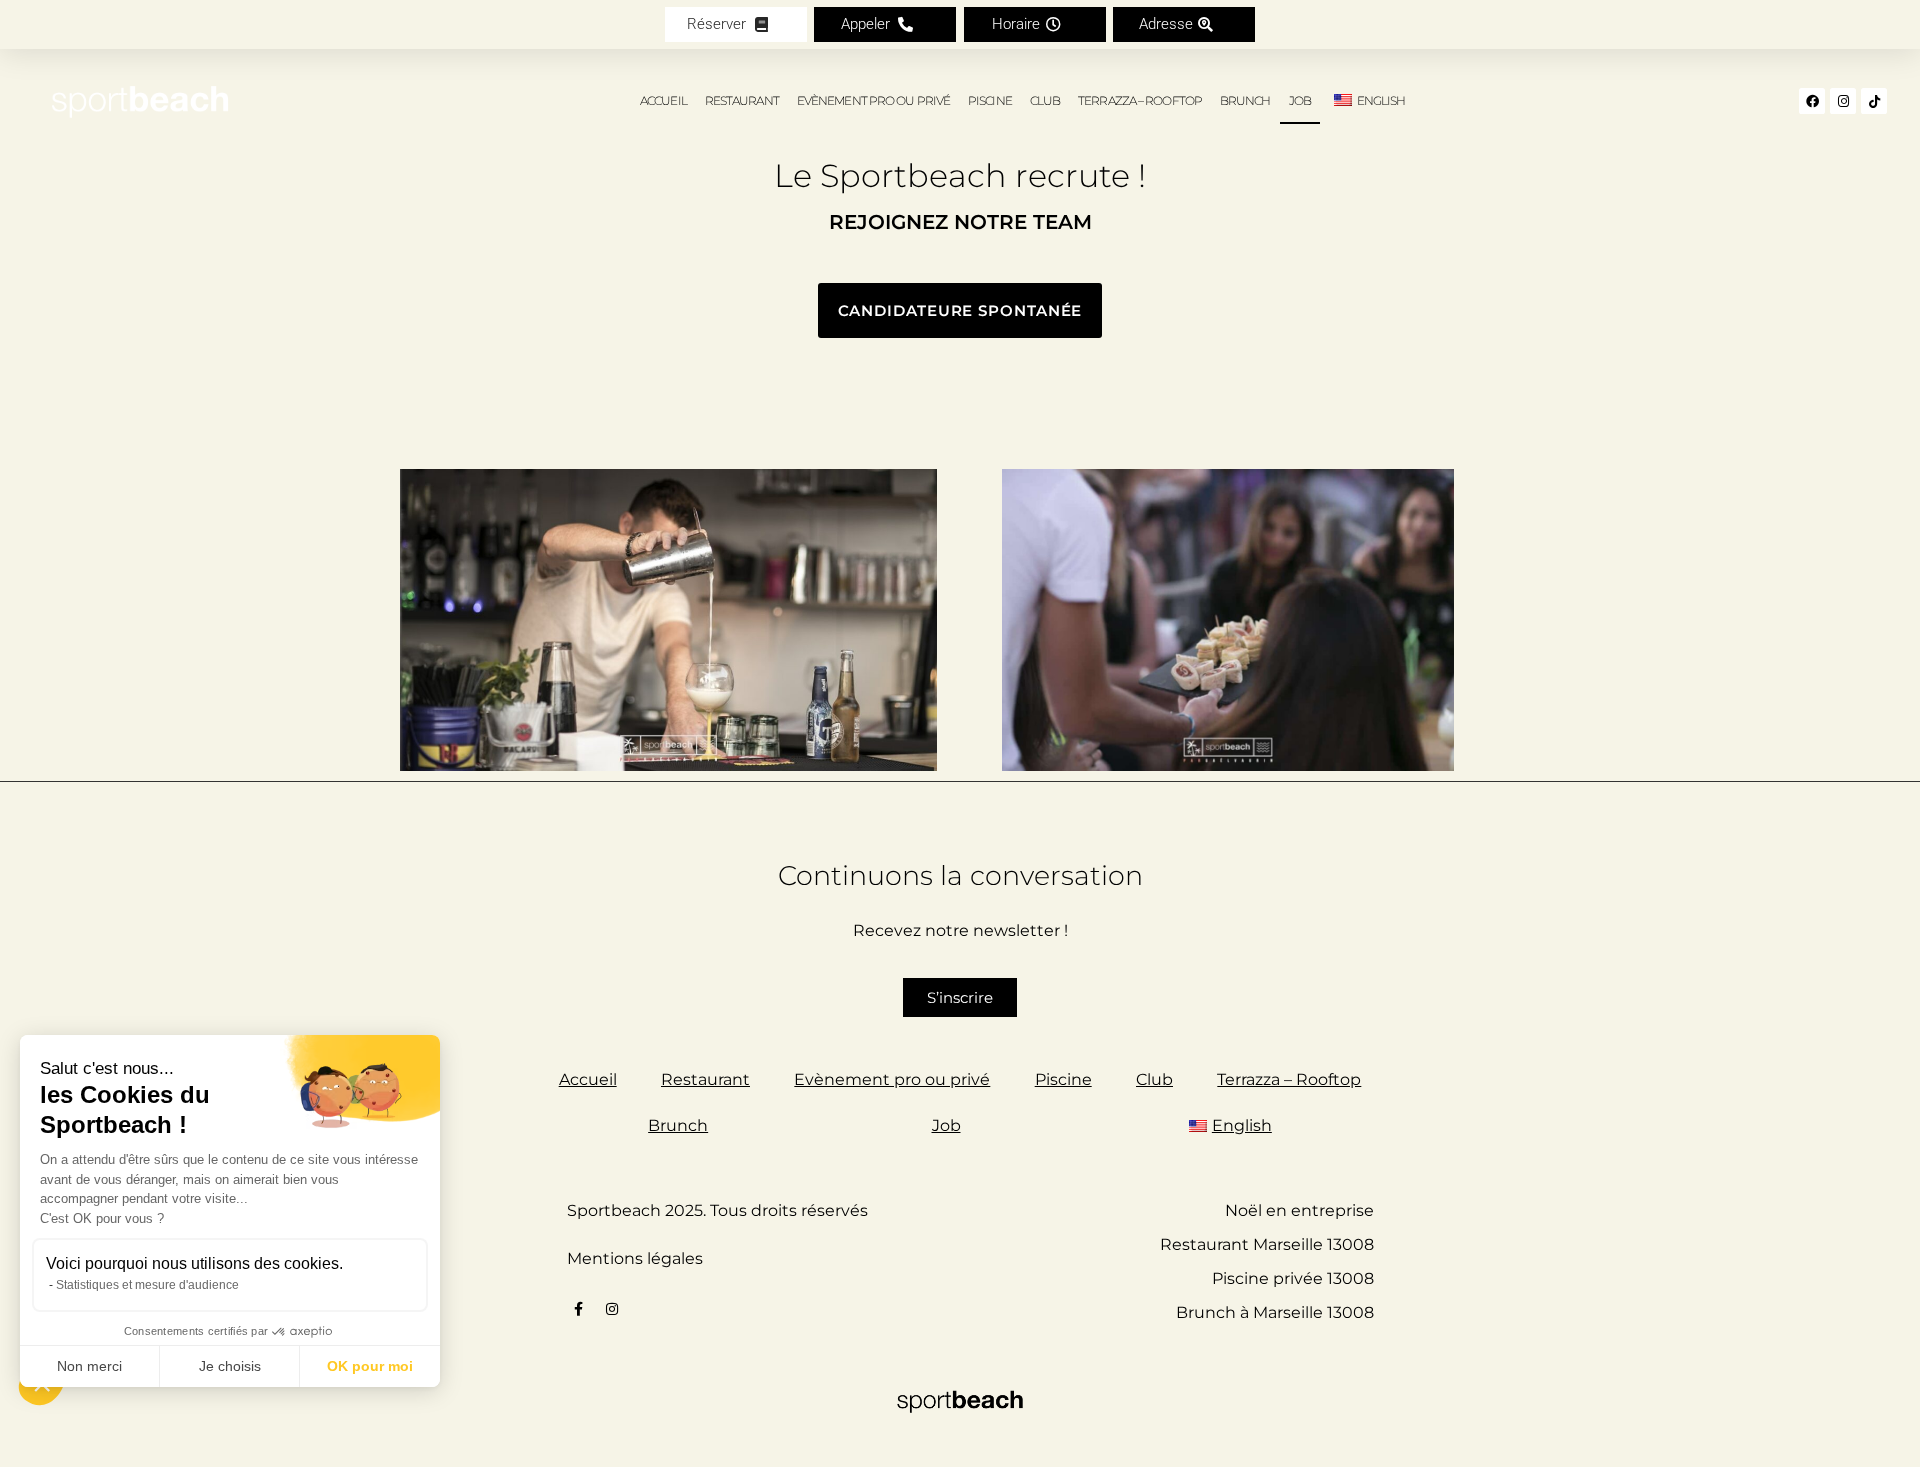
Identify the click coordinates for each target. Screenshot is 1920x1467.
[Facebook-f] (579, 1309)
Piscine (990, 100)
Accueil (663, 100)
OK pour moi (370, 1366)
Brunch (1245, 100)
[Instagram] (1843, 101)
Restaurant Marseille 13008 (1267, 1244)
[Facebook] (1812, 101)
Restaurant (742, 100)
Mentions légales (635, 1258)
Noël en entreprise (1299, 1210)
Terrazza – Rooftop (1140, 100)
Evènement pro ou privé (873, 100)
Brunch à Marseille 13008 (1275, 1312)
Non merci (89, 1366)
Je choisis (230, 1366)
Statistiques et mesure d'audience (147, 1285)
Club (1045, 100)
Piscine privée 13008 (1293, 1278)
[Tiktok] (1874, 101)
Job (1300, 100)
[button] (885, 24)
